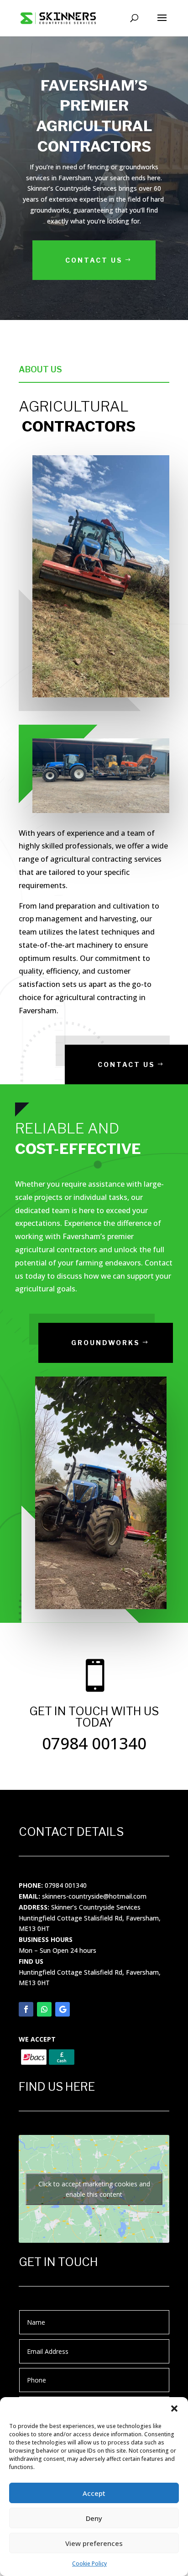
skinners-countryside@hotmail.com (94, 1896)
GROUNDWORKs (106, 1343)
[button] (174, 2408)
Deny (94, 2518)
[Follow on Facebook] (26, 2009)
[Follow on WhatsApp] (44, 2009)
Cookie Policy (89, 2563)
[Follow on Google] (63, 2009)
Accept (94, 2493)
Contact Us (94, 260)
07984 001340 (66, 1885)
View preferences (94, 2543)
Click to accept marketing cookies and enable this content (94, 2189)
